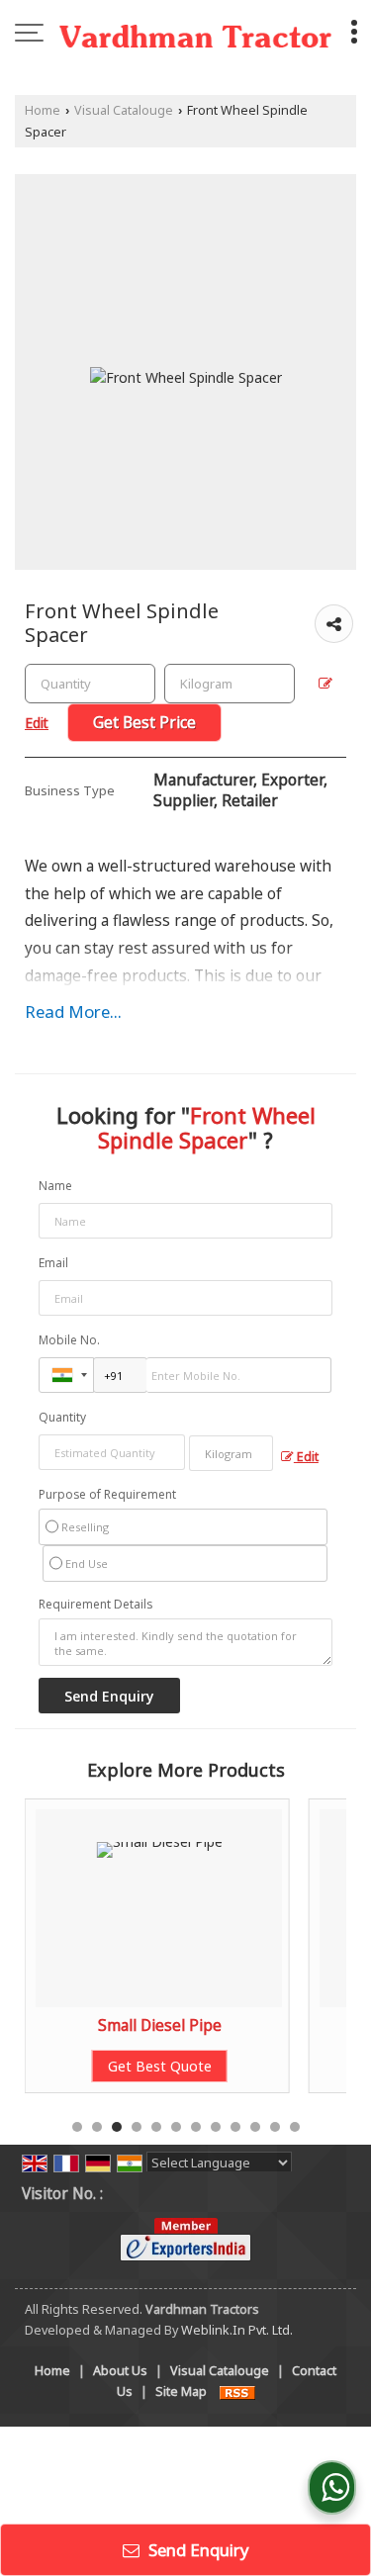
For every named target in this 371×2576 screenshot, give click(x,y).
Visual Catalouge (124, 110)
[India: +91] (66, 1375)
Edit (306, 1457)
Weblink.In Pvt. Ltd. (237, 2330)
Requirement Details (95, 1605)
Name (55, 1186)
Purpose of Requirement (107, 1495)
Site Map (181, 2392)
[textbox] (230, 684)
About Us (120, 2371)
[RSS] (237, 2392)
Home (43, 110)
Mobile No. (69, 1340)
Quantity (62, 1417)
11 (275, 2127)
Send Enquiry (197, 2550)
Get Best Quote (160, 2066)
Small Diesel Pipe (160, 2025)
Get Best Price (144, 723)
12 (295, 2127)
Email (53, 1263)
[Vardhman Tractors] (195, 35)
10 (255, 2127)
